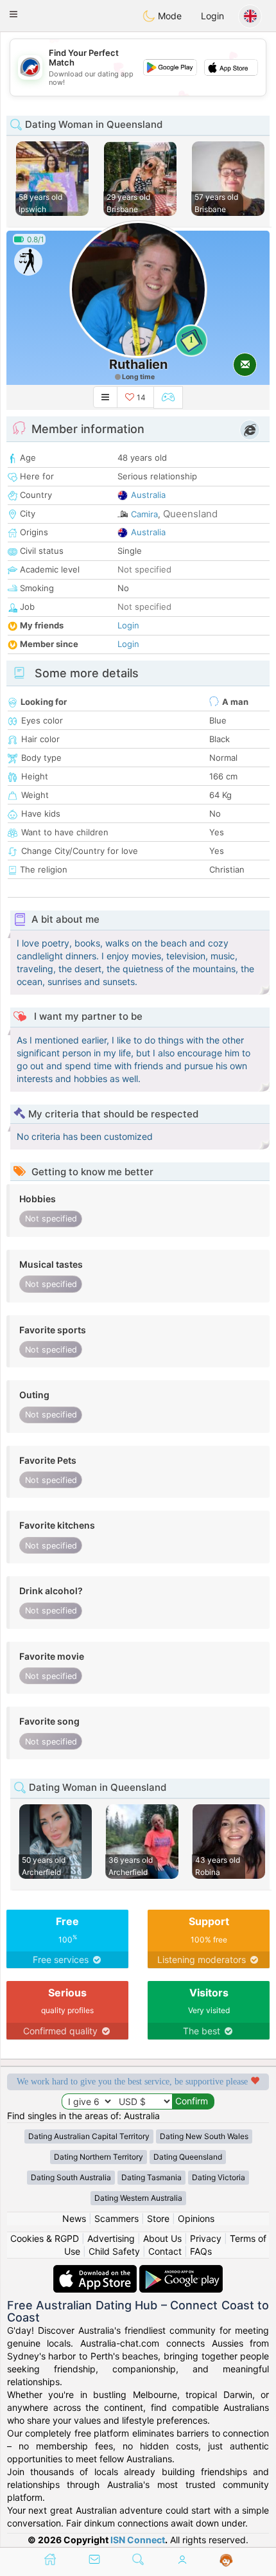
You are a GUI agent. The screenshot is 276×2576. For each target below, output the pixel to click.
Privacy (206, 2238)
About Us (162, 2238)
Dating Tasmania (151, 2177)
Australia (148, 495)
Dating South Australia (71, 2177)
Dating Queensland (188, 2157)
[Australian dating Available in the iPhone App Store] (96, 2271)
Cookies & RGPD (45, 2238)
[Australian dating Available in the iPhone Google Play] (181, 2271)
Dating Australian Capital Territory (89, 2136)
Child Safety (114, 2251)
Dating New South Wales (204, 2136)
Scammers (116, 2218)
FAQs (201, 2251)
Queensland (190, 514)
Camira (144, 514)
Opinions (196, 2218)
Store (158, 2218)
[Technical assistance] (226, 2561)
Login (212, 16)
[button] (13, 14)
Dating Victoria (219, 2177)
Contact (165, 2251)
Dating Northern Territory (99, 2157)
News (74, 2218)
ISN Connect (138, 2540)
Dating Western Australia (138, 2198)
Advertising (111, 2238)
